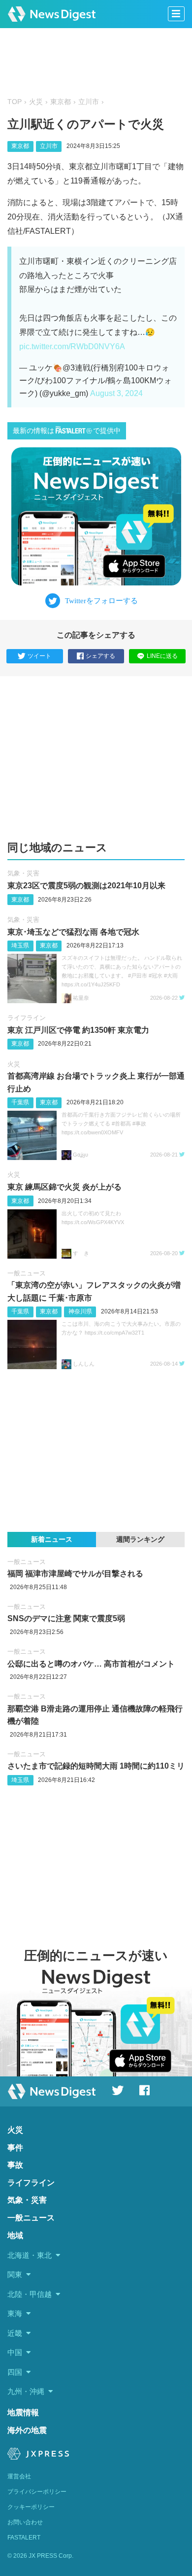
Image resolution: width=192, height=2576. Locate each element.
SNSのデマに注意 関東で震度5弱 (66, 1618)
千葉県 (20, 1102)
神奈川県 (80, 1311)
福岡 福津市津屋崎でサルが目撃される (75, 1574)
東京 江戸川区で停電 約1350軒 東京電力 (78, 1030)
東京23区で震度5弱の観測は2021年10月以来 (86, 886)
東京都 (61, 102)
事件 (15, 2148)
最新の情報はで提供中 (67, 431)
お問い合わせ (25, 2522)
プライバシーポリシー (37, 2492)
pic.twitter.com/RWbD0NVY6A (72, 346)
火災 (36, 102)
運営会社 (19, 2476)
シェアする (100, 656)
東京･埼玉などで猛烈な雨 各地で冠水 (73, 932)
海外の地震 (27, 2430)
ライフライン (27, 1018)
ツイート (39, 656)
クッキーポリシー (31, 2507)
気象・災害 (23, 873)
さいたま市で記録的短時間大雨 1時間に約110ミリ (96, 1766)
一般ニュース (27, 1273)
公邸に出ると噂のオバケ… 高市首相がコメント (91, 1664)
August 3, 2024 (116, 393)
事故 (15, 2165)
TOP (15, 102)
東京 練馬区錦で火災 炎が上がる (64, 1187)
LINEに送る (162, 656)
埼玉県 (20, 945)
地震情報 (23, 2413)
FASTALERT (24, 2538)
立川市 (89, 102)
